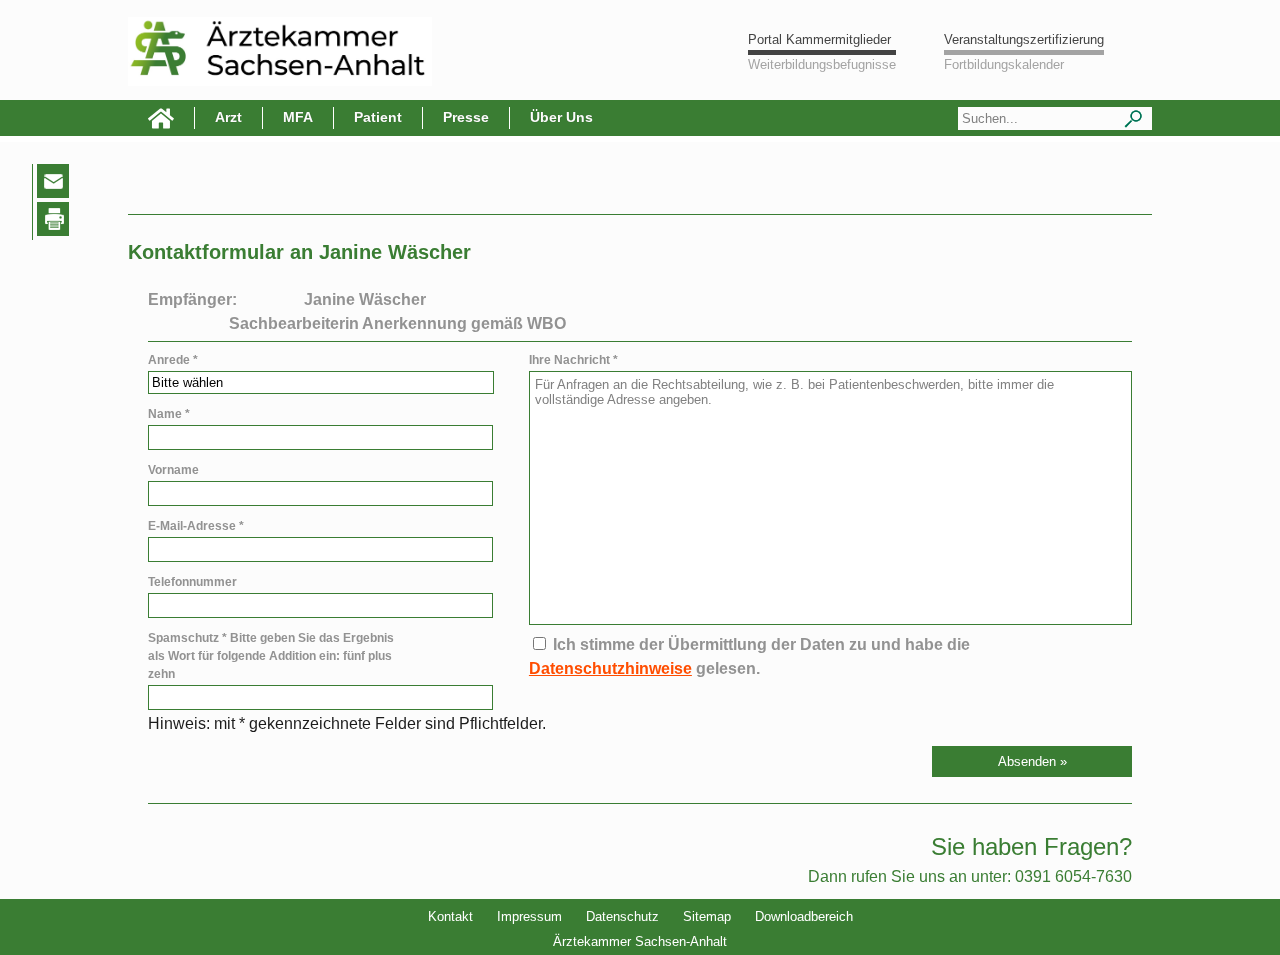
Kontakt (450, 916)
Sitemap (707, 916)
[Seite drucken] (57, 222)
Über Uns (561, 117)
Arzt (228, 117)
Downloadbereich (804, 916)
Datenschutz (622, 916)
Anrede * (173, 360)
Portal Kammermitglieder (819, 39)
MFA (298, 117)
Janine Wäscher (365, 299)
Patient (378, 117)
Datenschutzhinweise (610, 668)
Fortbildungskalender (1004, 64)
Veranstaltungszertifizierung (1024, 39)
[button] (1032, 761)
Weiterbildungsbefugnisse (822, 64)
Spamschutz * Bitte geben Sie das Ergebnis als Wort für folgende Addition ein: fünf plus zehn (271, 656)
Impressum (529, 916)
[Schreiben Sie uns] (58, 185)
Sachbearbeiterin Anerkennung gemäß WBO (397, 323)
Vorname (173, 470)
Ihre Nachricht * (573, 360)
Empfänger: (192, 299)
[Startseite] (161, 118)
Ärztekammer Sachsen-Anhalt (640, 941)
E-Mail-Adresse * (196, 526)
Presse (466, 117)
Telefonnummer (192, 582)
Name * (169, 414)
